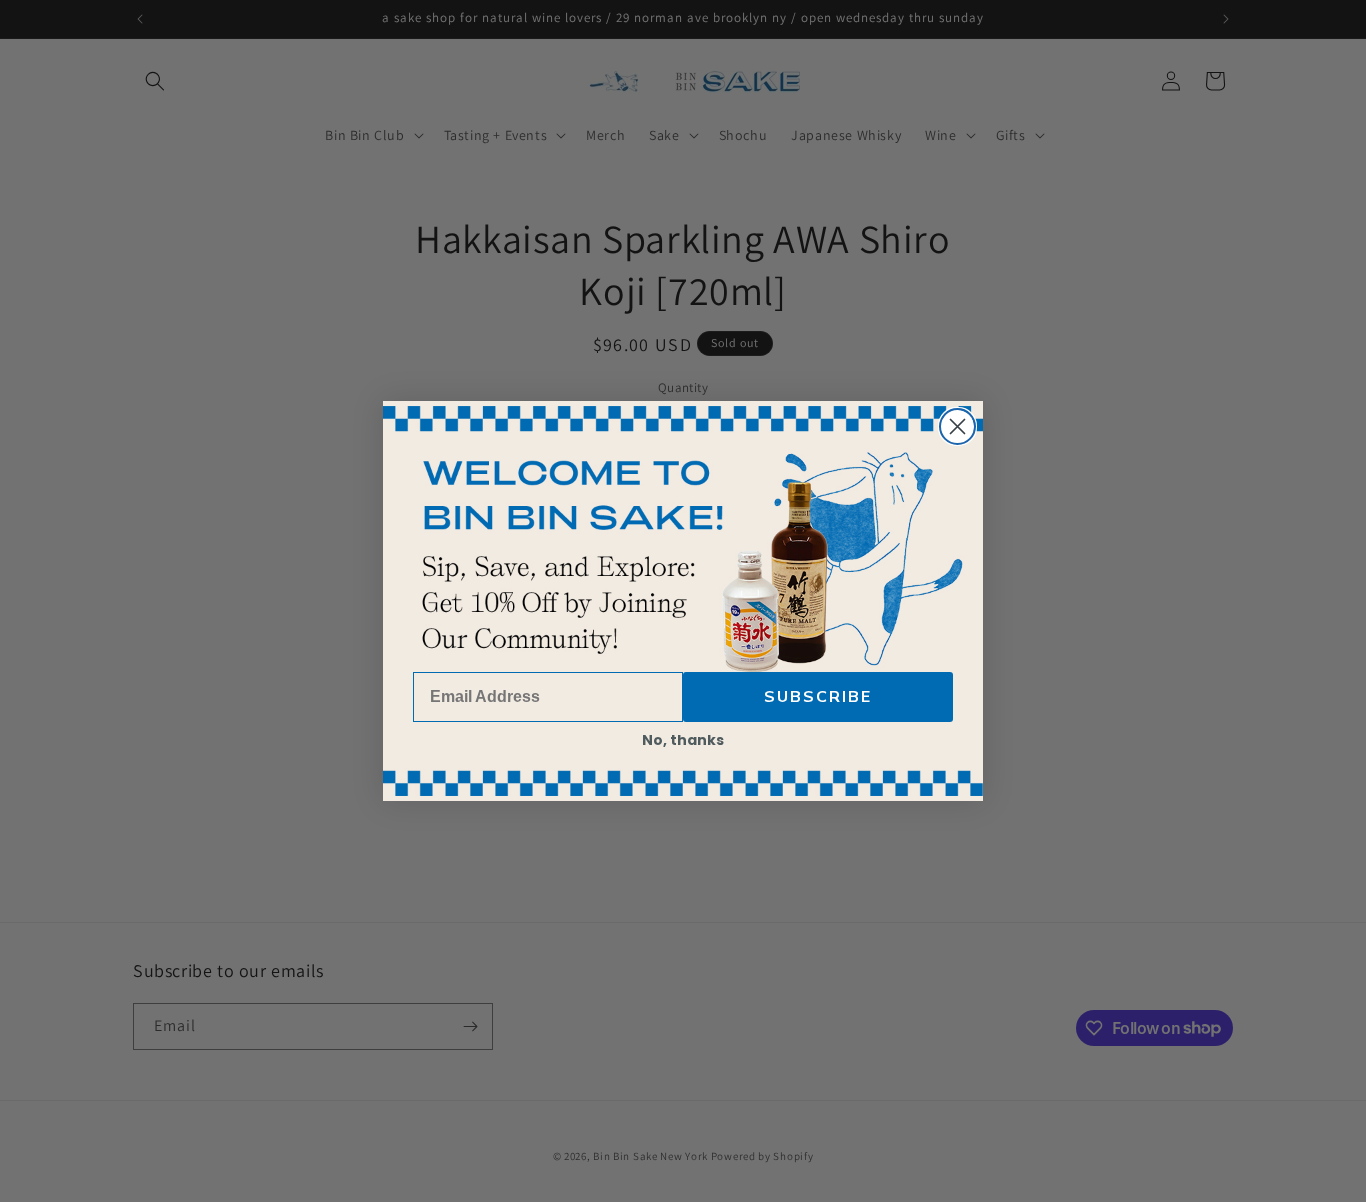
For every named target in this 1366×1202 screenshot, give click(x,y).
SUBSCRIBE (818, 697)
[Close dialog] (957, 426)
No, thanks (683, 740)
